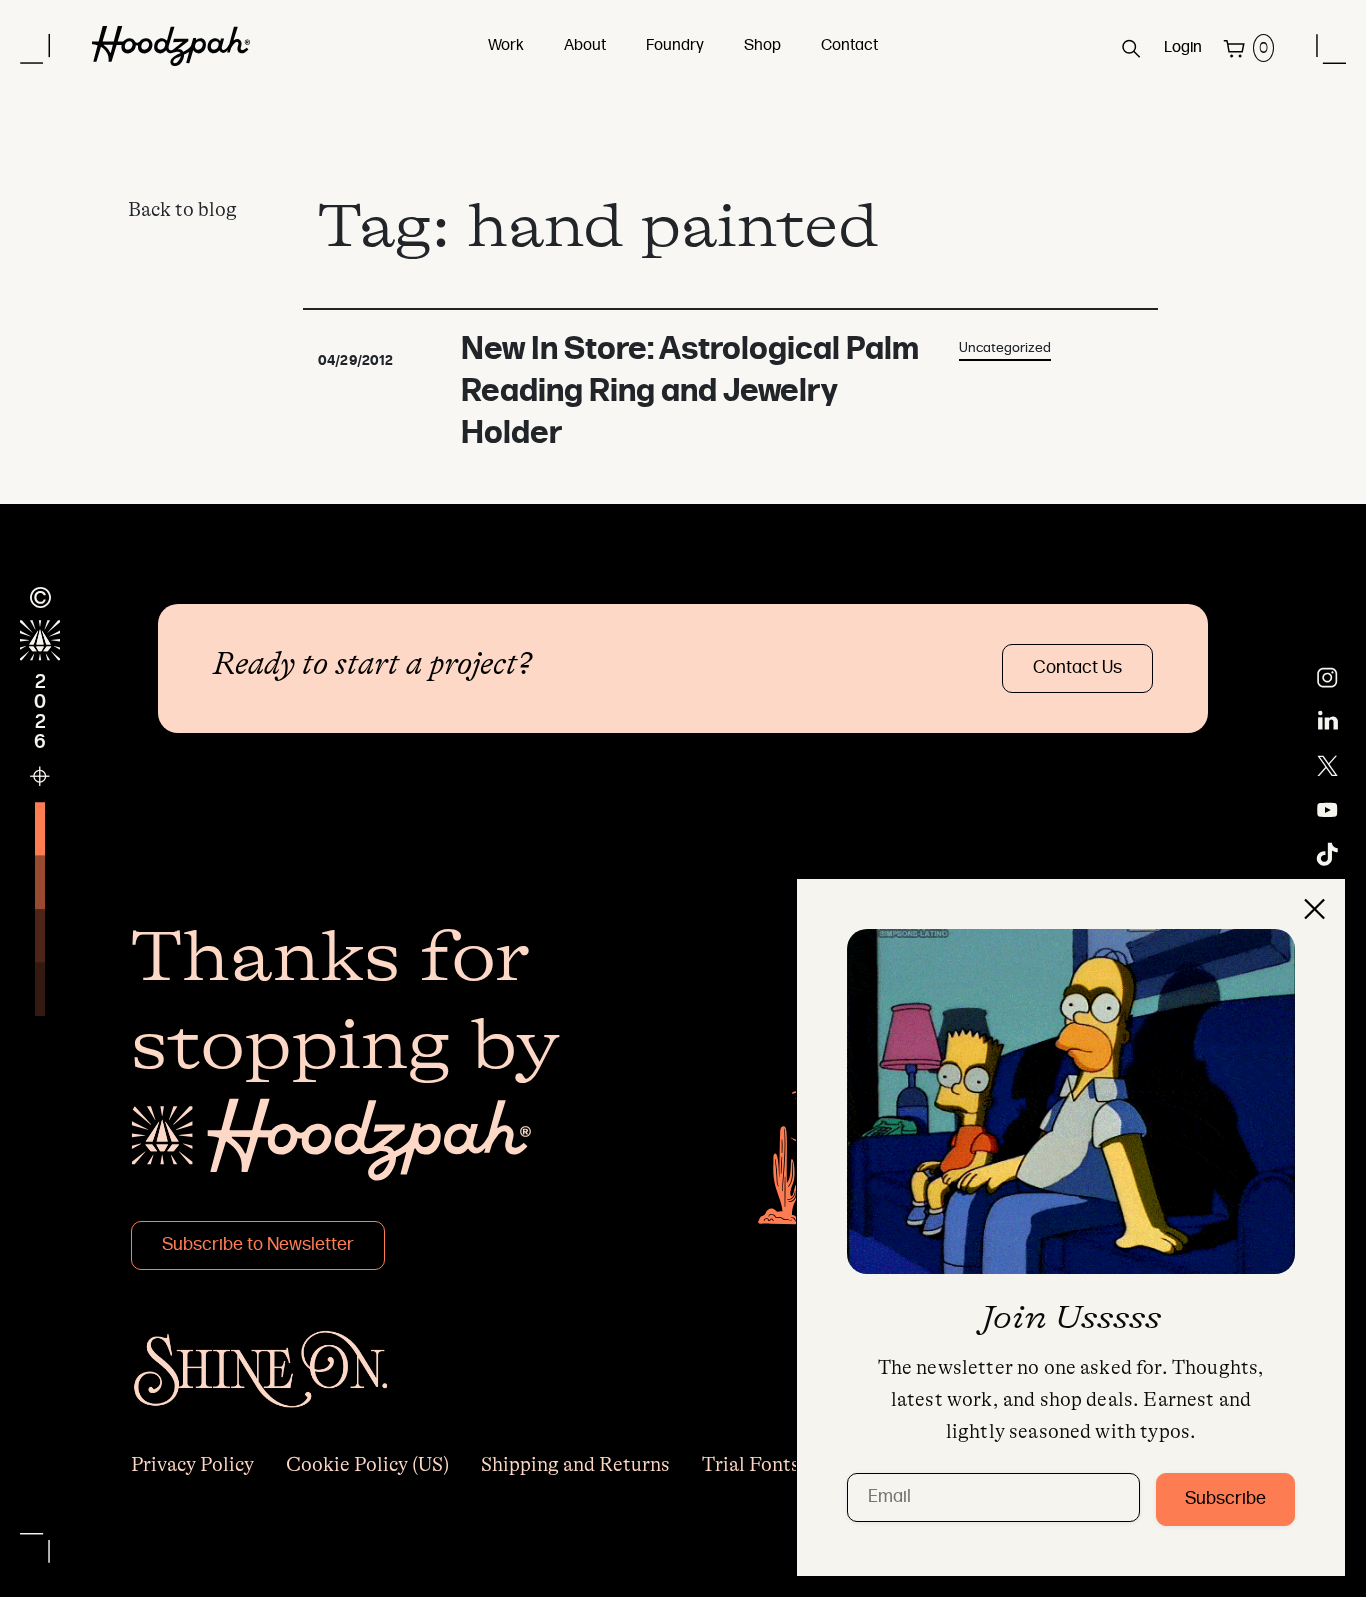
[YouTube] (1327, 810)
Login (1183, 48)
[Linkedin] (1328, 722)
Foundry (675, 46)
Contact (849, 46)
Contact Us (1077, 668)
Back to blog (182, 209)
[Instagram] (1327, 678)
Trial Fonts (751, 1464)
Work (506, 46)
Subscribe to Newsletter (258, 1245)
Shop (762, 46)
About (585, 46)
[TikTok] (1327, 854)
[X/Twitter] (1327, 766)
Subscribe (1225, 1499)
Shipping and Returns (575, 1464)
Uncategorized (1005, 348)
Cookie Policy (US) (367, 1464)
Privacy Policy (192, 1464)
